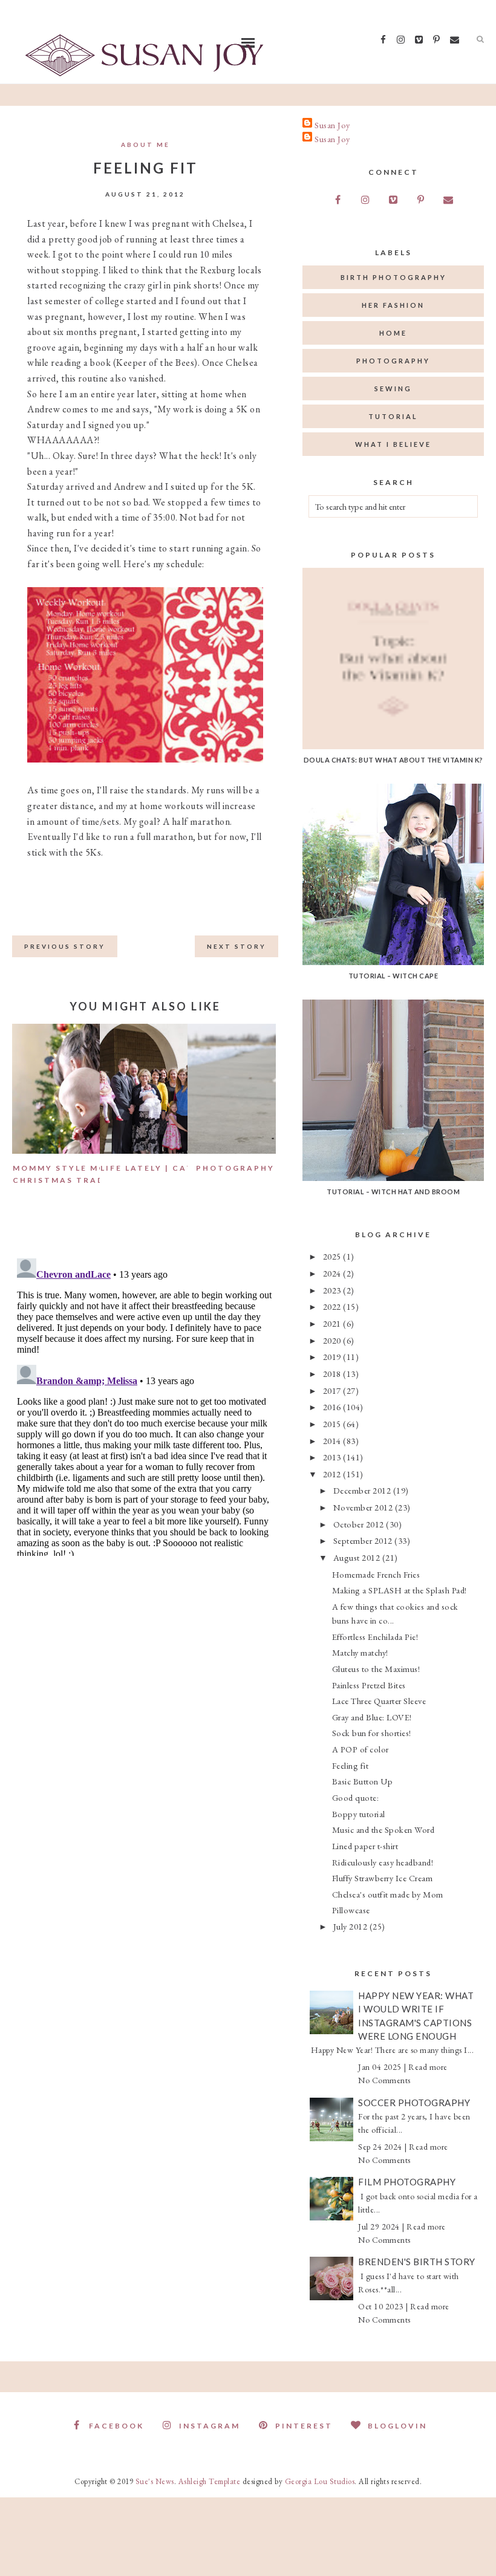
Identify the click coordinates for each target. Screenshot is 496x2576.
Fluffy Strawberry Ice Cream (383, 1878)
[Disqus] (145, 1405)
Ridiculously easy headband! (383, 1862)
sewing (393, 389)
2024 (333, 1273)
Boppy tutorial (359, 1814)
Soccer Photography (414, 2103)
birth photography (393, 277)
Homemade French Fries (376, 1574)
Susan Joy (332, 125)
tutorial (393, 416)
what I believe (393, 444)
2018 (333, 1374)
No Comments (384, 2080)
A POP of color (361, 1749)
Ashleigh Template (210, 2481)
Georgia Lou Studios (320, 2481)
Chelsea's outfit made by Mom (388, 1894)
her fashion (393, 305)
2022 (333, 1306)
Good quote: (356, 1797)
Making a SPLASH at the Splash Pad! (400, 1590)
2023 (333, 1290)
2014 (333, 1441)
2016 (333, 1407)
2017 (333, 1390)
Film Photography (407, 2182)
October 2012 (360, 1524)
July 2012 (351, 1926)
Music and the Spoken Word (383, 1830)
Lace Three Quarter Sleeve (379, 1701)
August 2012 (358, 1557)
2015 (333, 1424)
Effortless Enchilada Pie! (375, 1637)
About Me (145, 145)
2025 (333, 1256)
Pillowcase (351, 1910)
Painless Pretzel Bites (369, 1685)
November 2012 (364, 1507)
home (393, 333)
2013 (333, 1457)
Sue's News (155, 2481)
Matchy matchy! (360, 1652)
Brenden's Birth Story (417, 2262)
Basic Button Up (363, 1781)
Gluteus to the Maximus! (376, 1669)
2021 (333, 1323)
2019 (333, 1357)
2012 (333, 1474)
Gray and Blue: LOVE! (372, 1717)
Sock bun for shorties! (372, 1733)
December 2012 (363, 1490)
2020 (333, 1340)
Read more (428, 2067)
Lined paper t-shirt (365, 1846)
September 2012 (364, 1540)
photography (393, 361)
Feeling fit (351, 1765)
